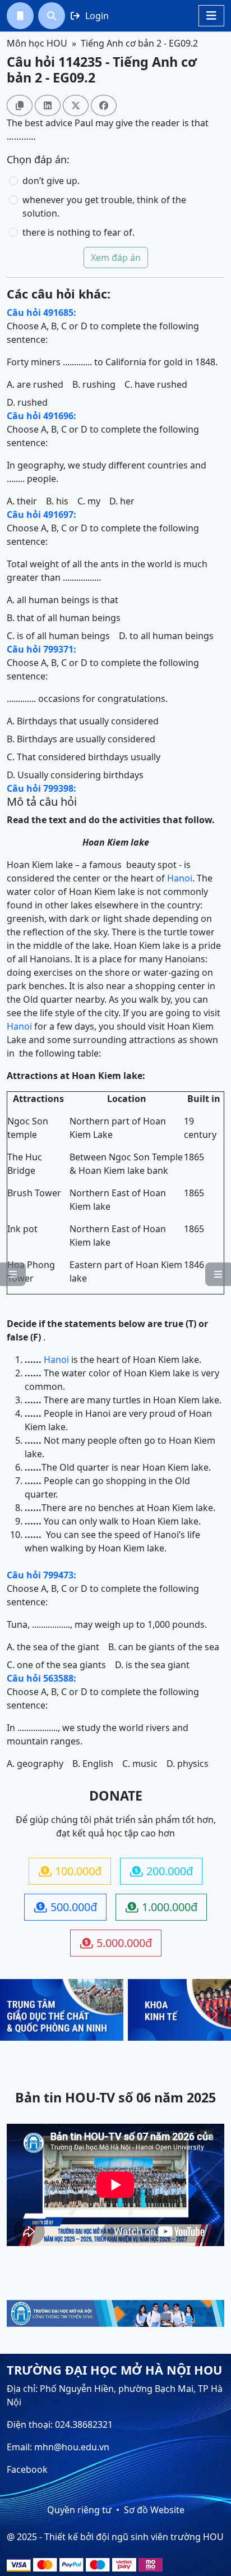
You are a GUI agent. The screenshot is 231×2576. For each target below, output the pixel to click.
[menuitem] (20, 16)
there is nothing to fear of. (78, 232)
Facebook (27, 2469)
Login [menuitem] (90, 16)
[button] (20, 16)
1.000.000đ (161, 1907)
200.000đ (161, 1871)
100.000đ (70, 1871)
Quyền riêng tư (79, 2510)
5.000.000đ (116, 1943)
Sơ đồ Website (154, 2510)
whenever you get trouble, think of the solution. (104, 206)
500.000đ (66, 1907)
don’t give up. (51, 181)
